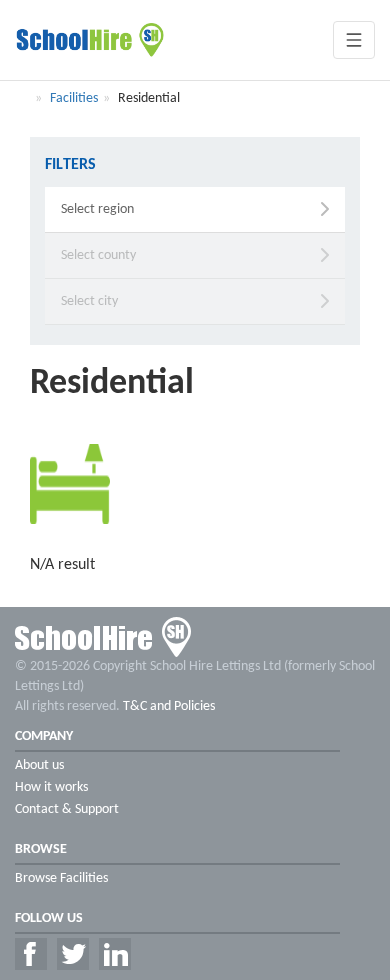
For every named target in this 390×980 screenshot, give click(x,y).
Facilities (74, 98)
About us (39, 765)
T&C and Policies (169, 706)
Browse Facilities (61, 878)
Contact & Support (67, 809)
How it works (51, 787)
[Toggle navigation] (354, 40)
